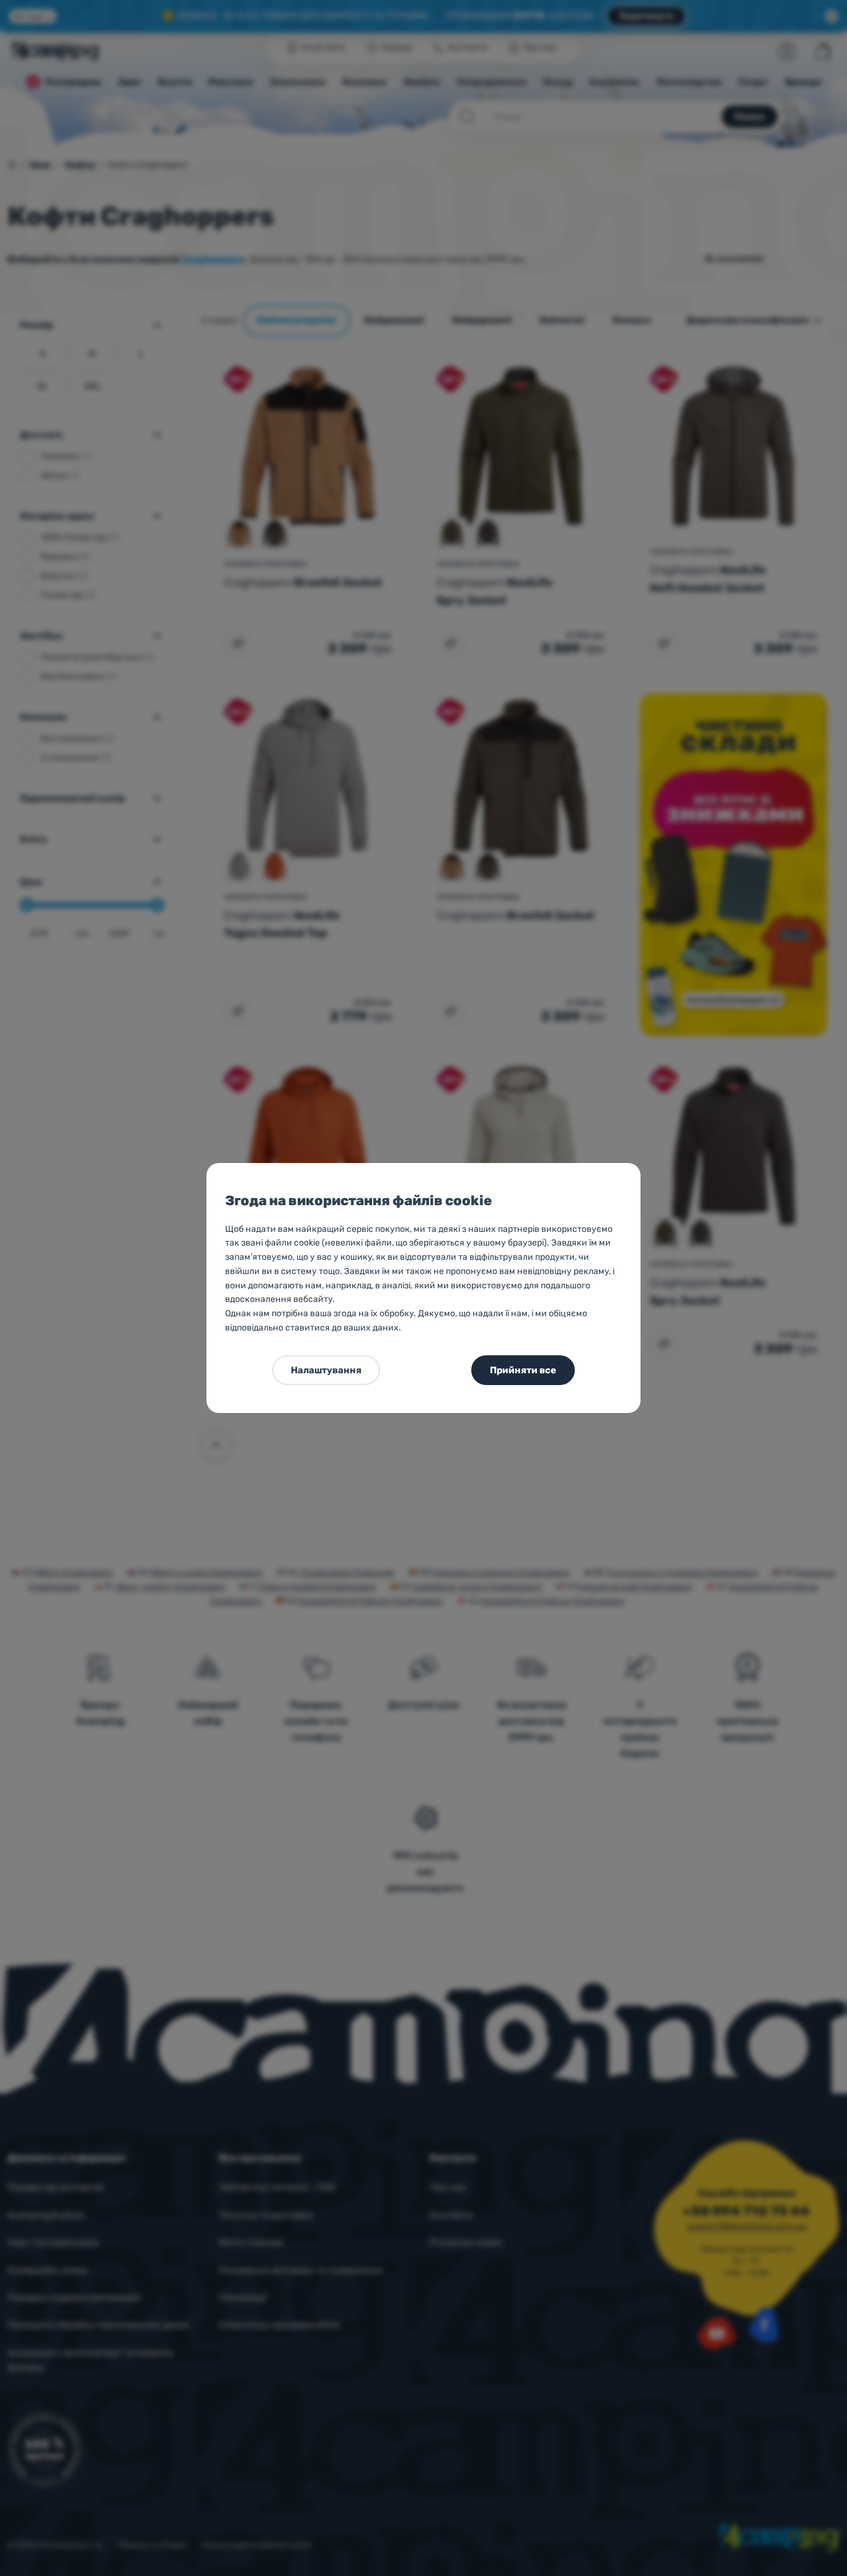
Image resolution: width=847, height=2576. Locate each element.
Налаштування (326, 1370)
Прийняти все (523, 1370)
